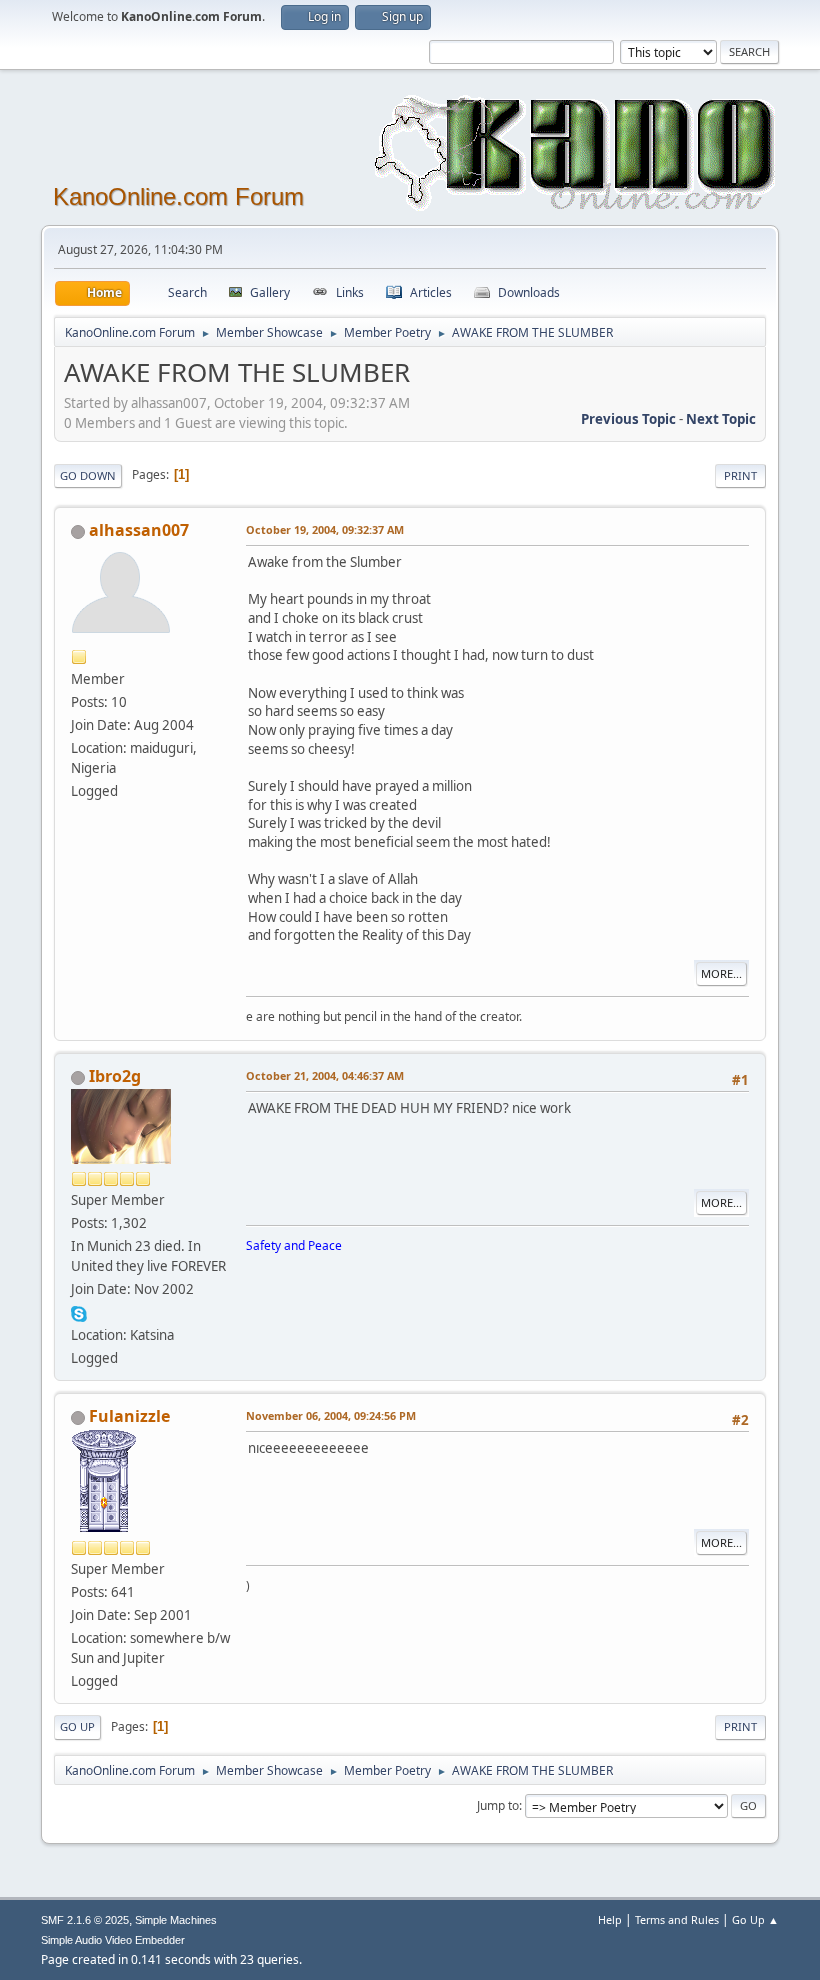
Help (610, 1919)
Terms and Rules (677, 1919)
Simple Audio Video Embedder (113, 1940)
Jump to (498, 1805)
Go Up (77, 1726)
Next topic (721, 419)
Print (740, 475)
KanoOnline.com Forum (178, 196)
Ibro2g (115, 1076)
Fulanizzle (129, 1416)
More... (721, 973)
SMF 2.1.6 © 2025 (85, 1920)
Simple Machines (176, 1920)
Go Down (88, 475)
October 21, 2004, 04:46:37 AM (325, 1075)
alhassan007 (139, 530)
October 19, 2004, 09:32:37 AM (325, 529)
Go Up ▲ (755, 1919)
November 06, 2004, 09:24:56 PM (331, 1415)
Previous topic (628, 419)
